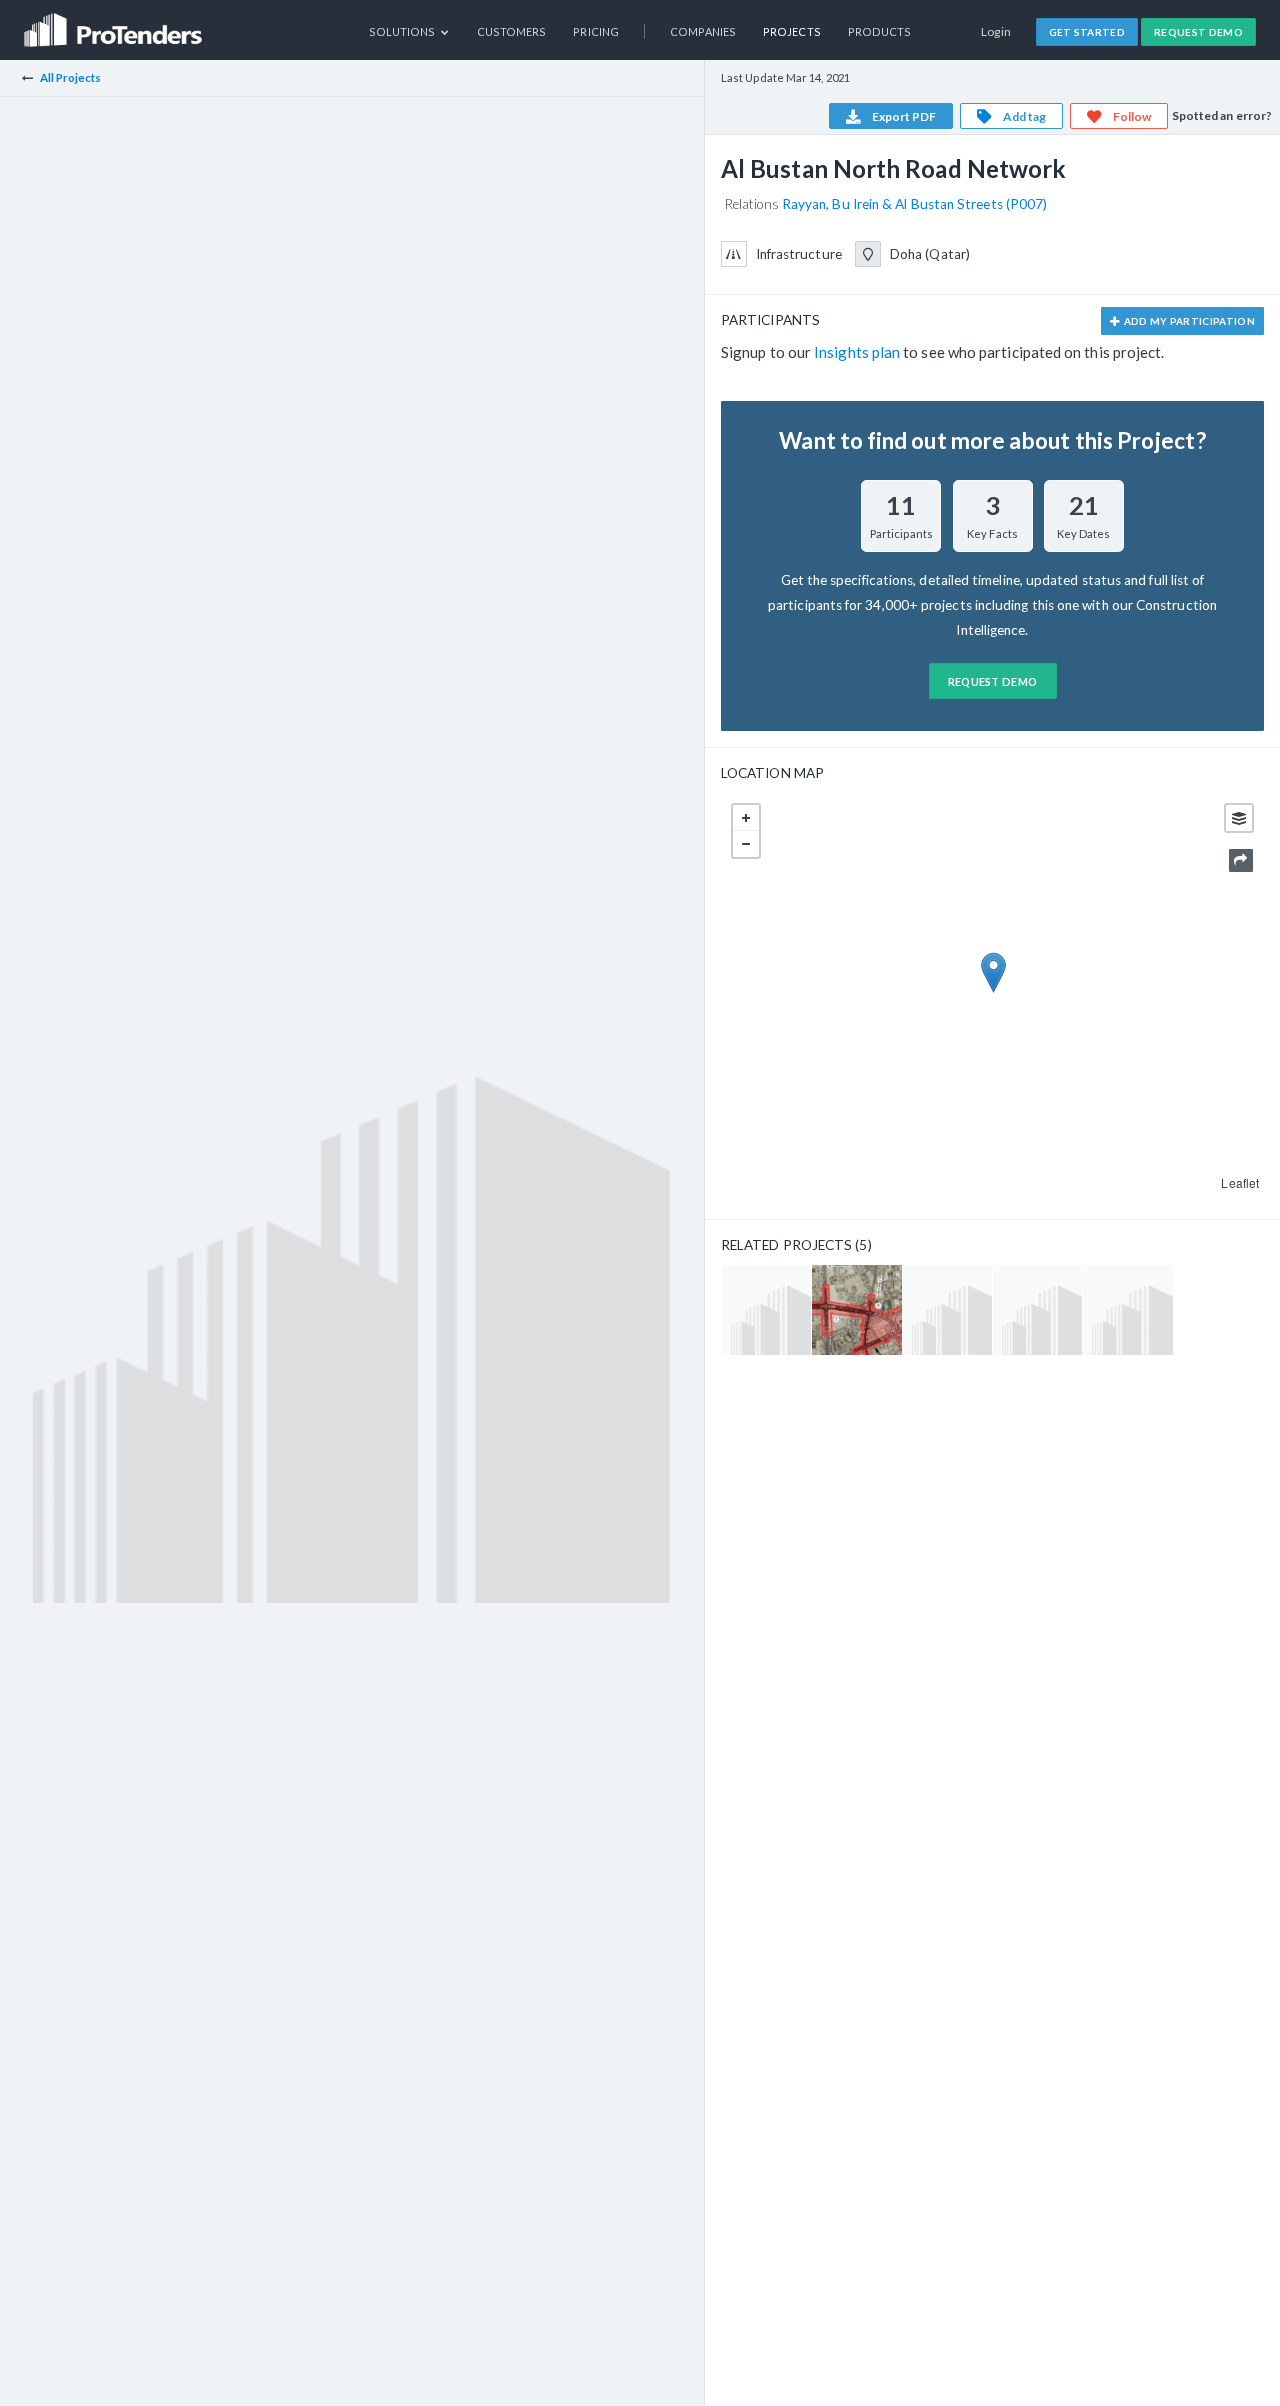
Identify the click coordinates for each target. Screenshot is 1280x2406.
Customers (512, 31)
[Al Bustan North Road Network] (766, 1309)
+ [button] (746, 818)
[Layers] (1239, 818)
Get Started (1087, 32)
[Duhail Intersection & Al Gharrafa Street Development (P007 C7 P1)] (856, 1309)
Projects (792, 31)
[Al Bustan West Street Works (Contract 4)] (1127, 1309)
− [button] (746, 844)
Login (996, 31)
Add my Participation (1188, 321)
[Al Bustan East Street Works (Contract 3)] (947, 1309)
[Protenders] (115, 23)
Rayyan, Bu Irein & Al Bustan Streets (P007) (914, 204)
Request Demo (1198, 32)
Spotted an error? (1222, 115)
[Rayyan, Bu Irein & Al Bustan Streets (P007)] (1037, 1309)
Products (880, 31)
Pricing (596, 31)
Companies (703, 31)
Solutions (403, 31)
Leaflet (1240, 1182)
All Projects (71, 77)
